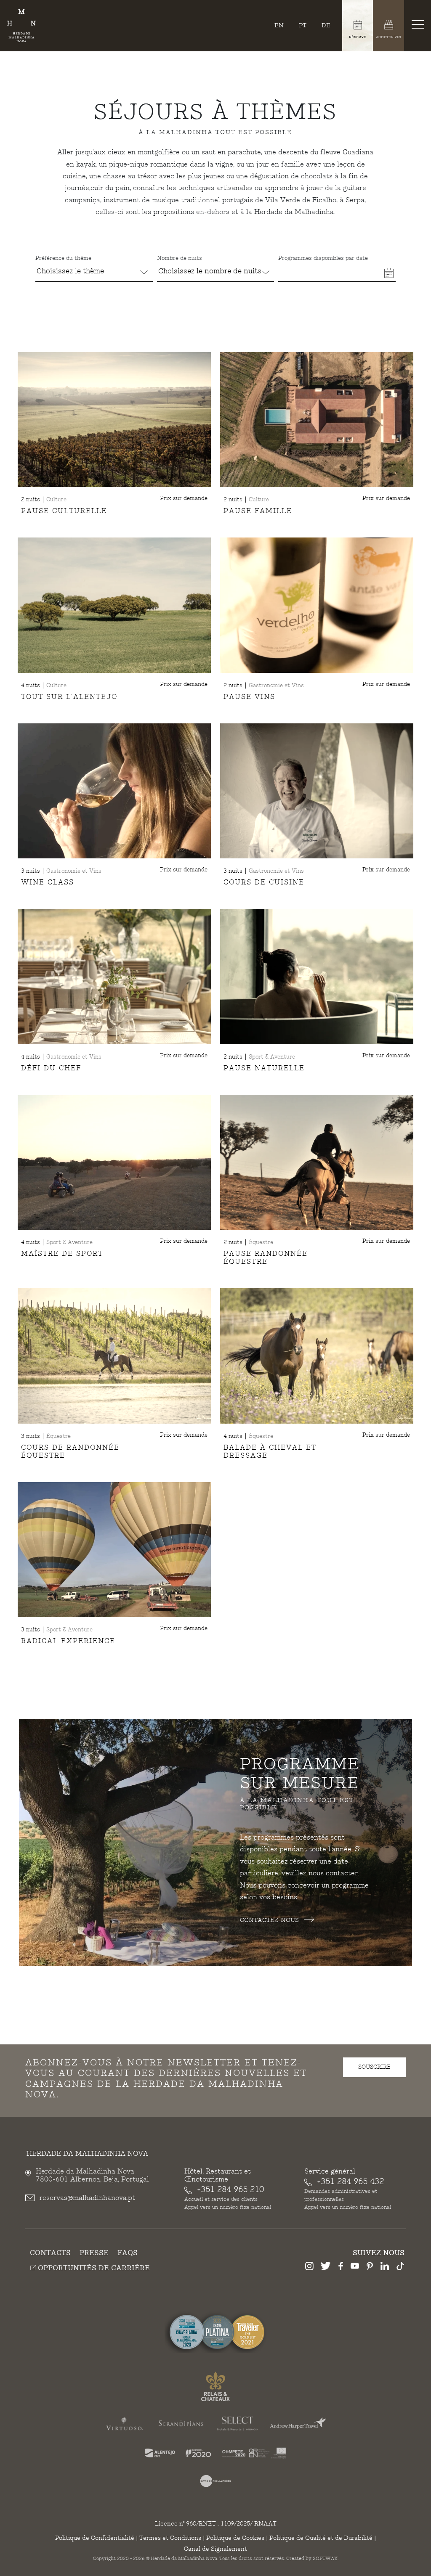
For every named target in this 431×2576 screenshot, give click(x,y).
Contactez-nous (270, 1920)
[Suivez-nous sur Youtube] (355, 2267)
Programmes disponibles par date (323, 258)
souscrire (374, 2067)
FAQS (128, 2253)
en (279, 25)
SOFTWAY (325, 2559)
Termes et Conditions (170, 2538)
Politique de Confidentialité (95, 2538)
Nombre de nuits (180, 258)
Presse (94, 2253)
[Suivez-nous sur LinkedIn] (385, 2267)
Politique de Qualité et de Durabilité (321, 2538)
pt (303, 25)
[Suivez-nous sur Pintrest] (370, 2267)
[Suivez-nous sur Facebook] (341, 2267)
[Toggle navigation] (420, 24)
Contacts (50, 2253)
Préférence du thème (63, 258)
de (326, 25)
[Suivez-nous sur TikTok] (400, 2267)
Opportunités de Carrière (93, 2268)
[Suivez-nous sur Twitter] (326, 2267)
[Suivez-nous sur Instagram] (309, 2267)
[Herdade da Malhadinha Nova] (21, 26)
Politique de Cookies (235, 2538)
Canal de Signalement (215, 2549)
